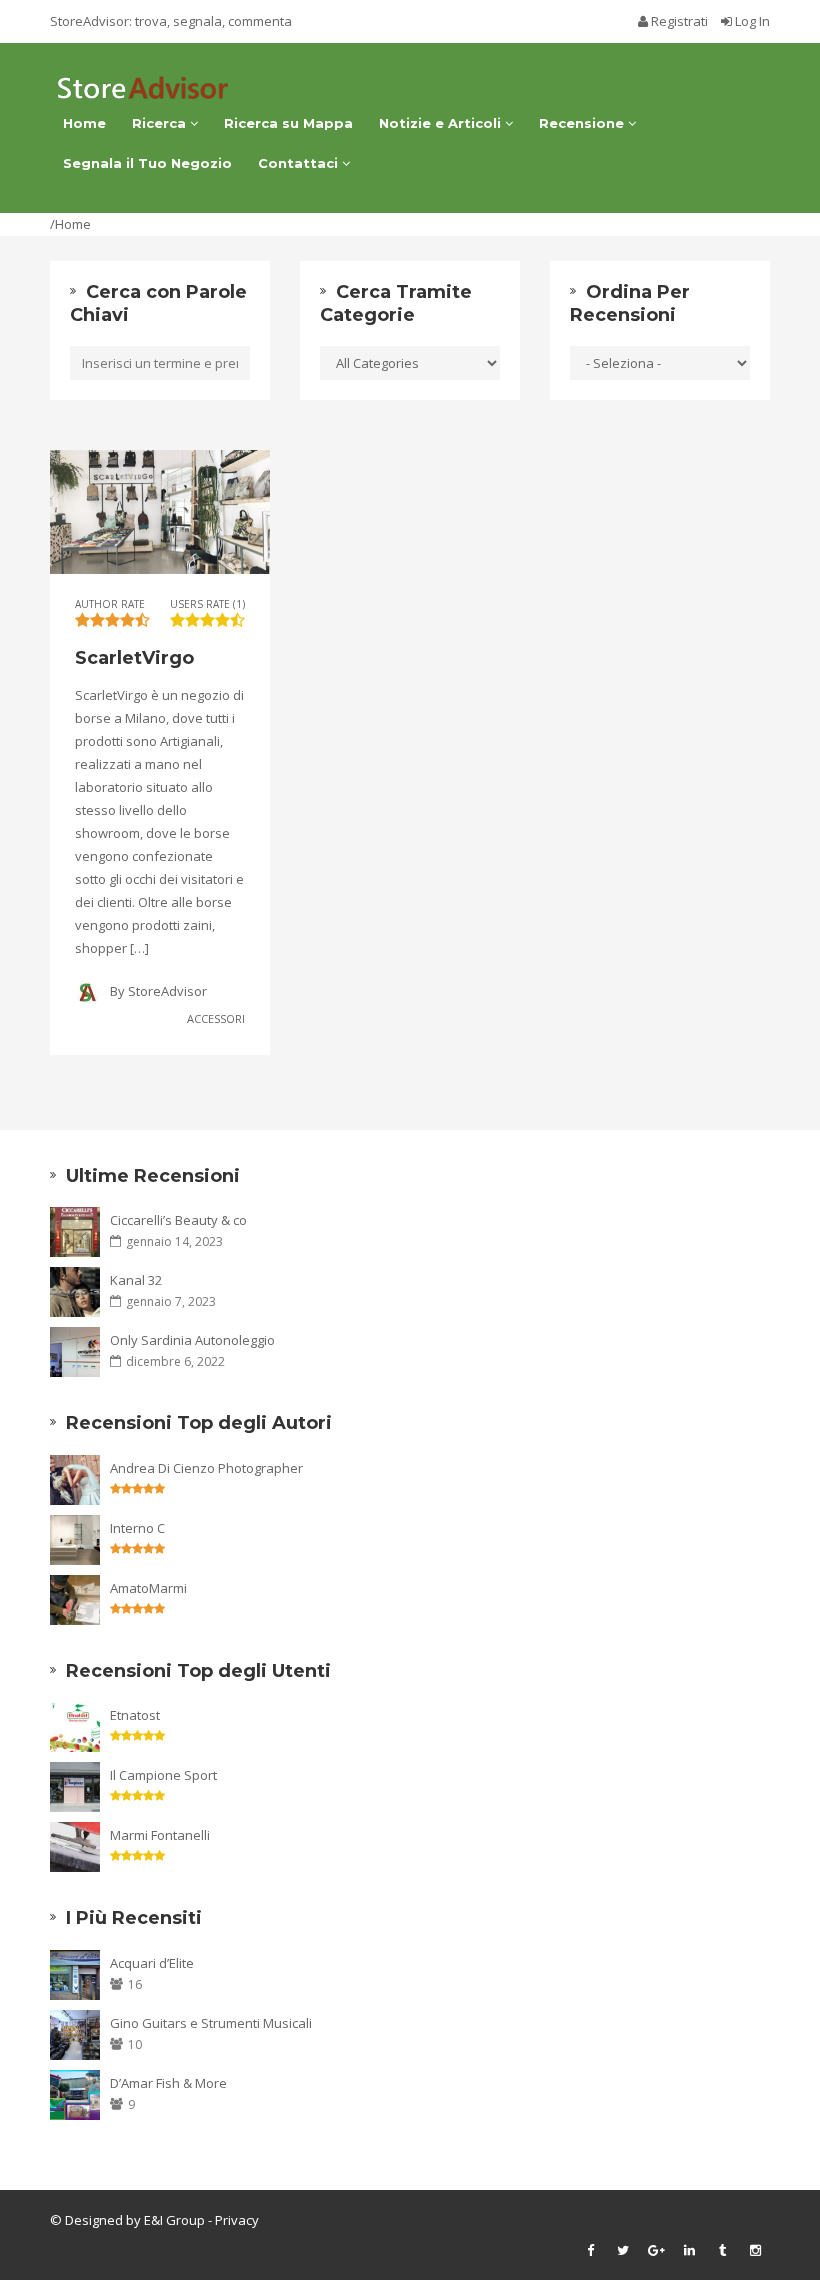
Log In (751, 21)
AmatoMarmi (148, 1588)
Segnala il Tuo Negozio (147, 163)
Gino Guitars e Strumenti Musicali (211, 2023)
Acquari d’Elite (152, 1963)
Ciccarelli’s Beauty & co (178, 1220)
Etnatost (135, 1715)
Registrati (679, 21)
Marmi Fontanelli (160, 1835)
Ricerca (161, 123)
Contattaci (300, 163)
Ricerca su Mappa (288, 123)
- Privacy (232, 2220)
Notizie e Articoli (442, 123)
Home (84, 123)
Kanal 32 (136, 1280)
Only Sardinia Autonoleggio (192, 1340)
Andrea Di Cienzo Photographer (206, 1468)
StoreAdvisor (167, 991)
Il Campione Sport (163, 1775)
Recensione (583, 123)
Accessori (216, 1018)
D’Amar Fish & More (168, 2083)
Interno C (137, 1528)
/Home (70, 224)
